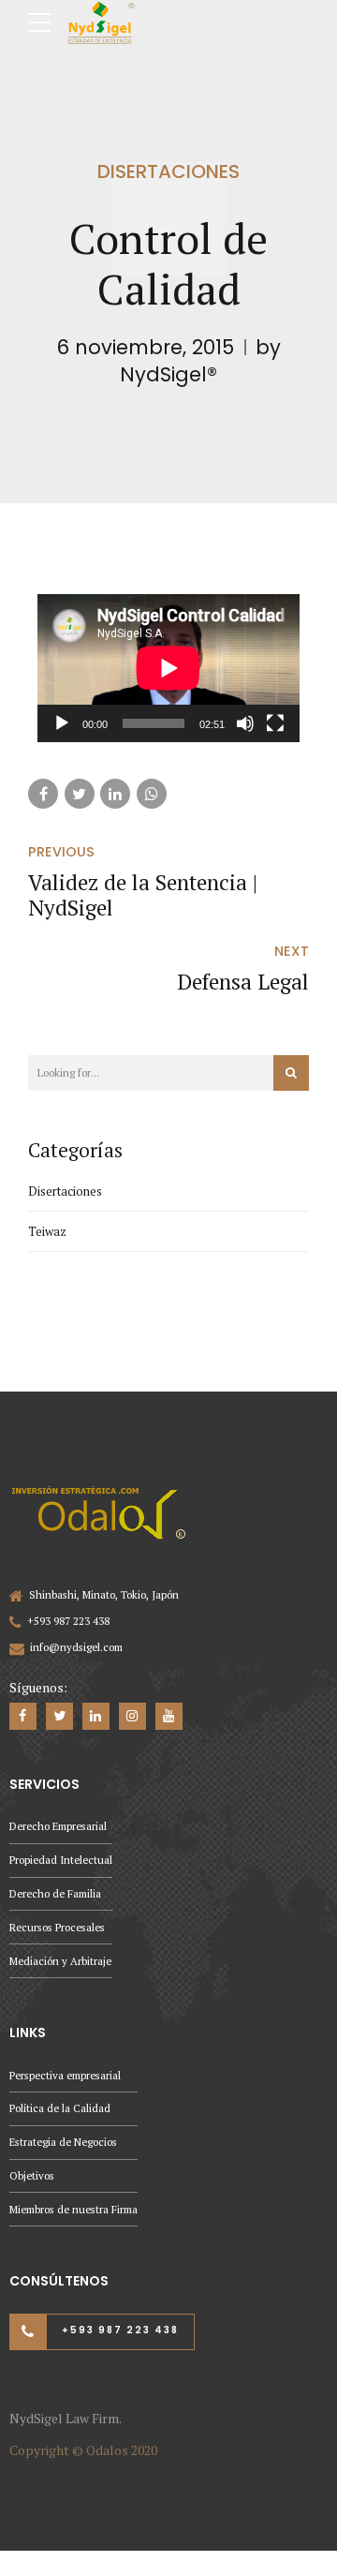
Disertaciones (168, 171)
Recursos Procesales (57, 1927)
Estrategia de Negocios (63, 2142)
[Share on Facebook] (43, 794)
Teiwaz (47, 1231)
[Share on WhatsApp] (152, 794)
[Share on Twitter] (80, 794)
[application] (168, 668)
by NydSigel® (200, 361)
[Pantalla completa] (275, 723)
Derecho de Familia (55, 1893)
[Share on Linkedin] (115, 794)
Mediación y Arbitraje (60, 1961)
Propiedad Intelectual (61, 1860)
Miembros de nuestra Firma (73, 2209)
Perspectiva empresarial (65, 2075)
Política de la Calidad (60, 2108)
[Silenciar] (245, 723)
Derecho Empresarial (58, 1826)
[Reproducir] (62, 723)
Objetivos (32, 2175)
